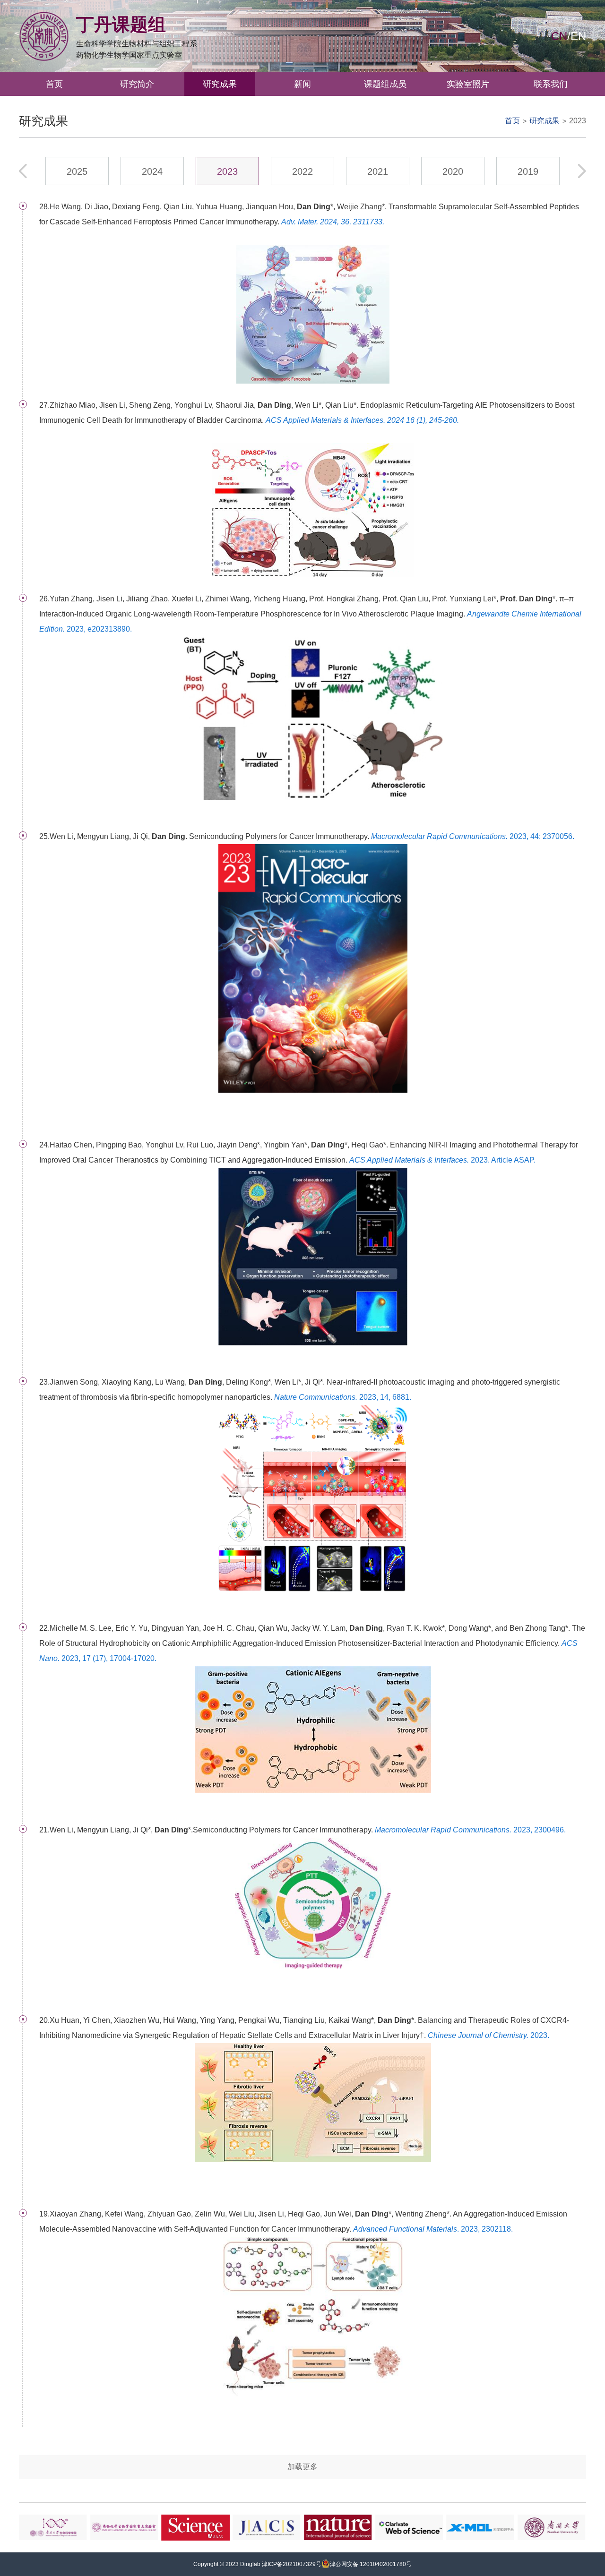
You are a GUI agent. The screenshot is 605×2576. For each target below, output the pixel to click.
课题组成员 (385, 84)
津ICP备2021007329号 (292, 2564)
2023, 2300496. (470, 1830)
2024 (152, 171)
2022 (302, 171)
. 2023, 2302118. (433, 2229)
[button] (582, 171)
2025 (77, 171)
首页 (54, 84)
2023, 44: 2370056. (473, 836)
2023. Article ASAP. (442, 1160)
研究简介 (137, 84)
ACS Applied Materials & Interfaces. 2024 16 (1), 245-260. (362, 420)
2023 (578, 121)
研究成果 (220, 84)
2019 (528, 171)
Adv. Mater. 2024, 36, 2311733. (333, 222)
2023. (488, 2035)
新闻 (302, 84)
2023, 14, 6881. (343, 1397)
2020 (453, 171)
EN (578, 36)
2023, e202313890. (310, 621)
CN (559, 36)
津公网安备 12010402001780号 (371, 2564)
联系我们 (551, 84)
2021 (378, 171)
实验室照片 (468, 84)
